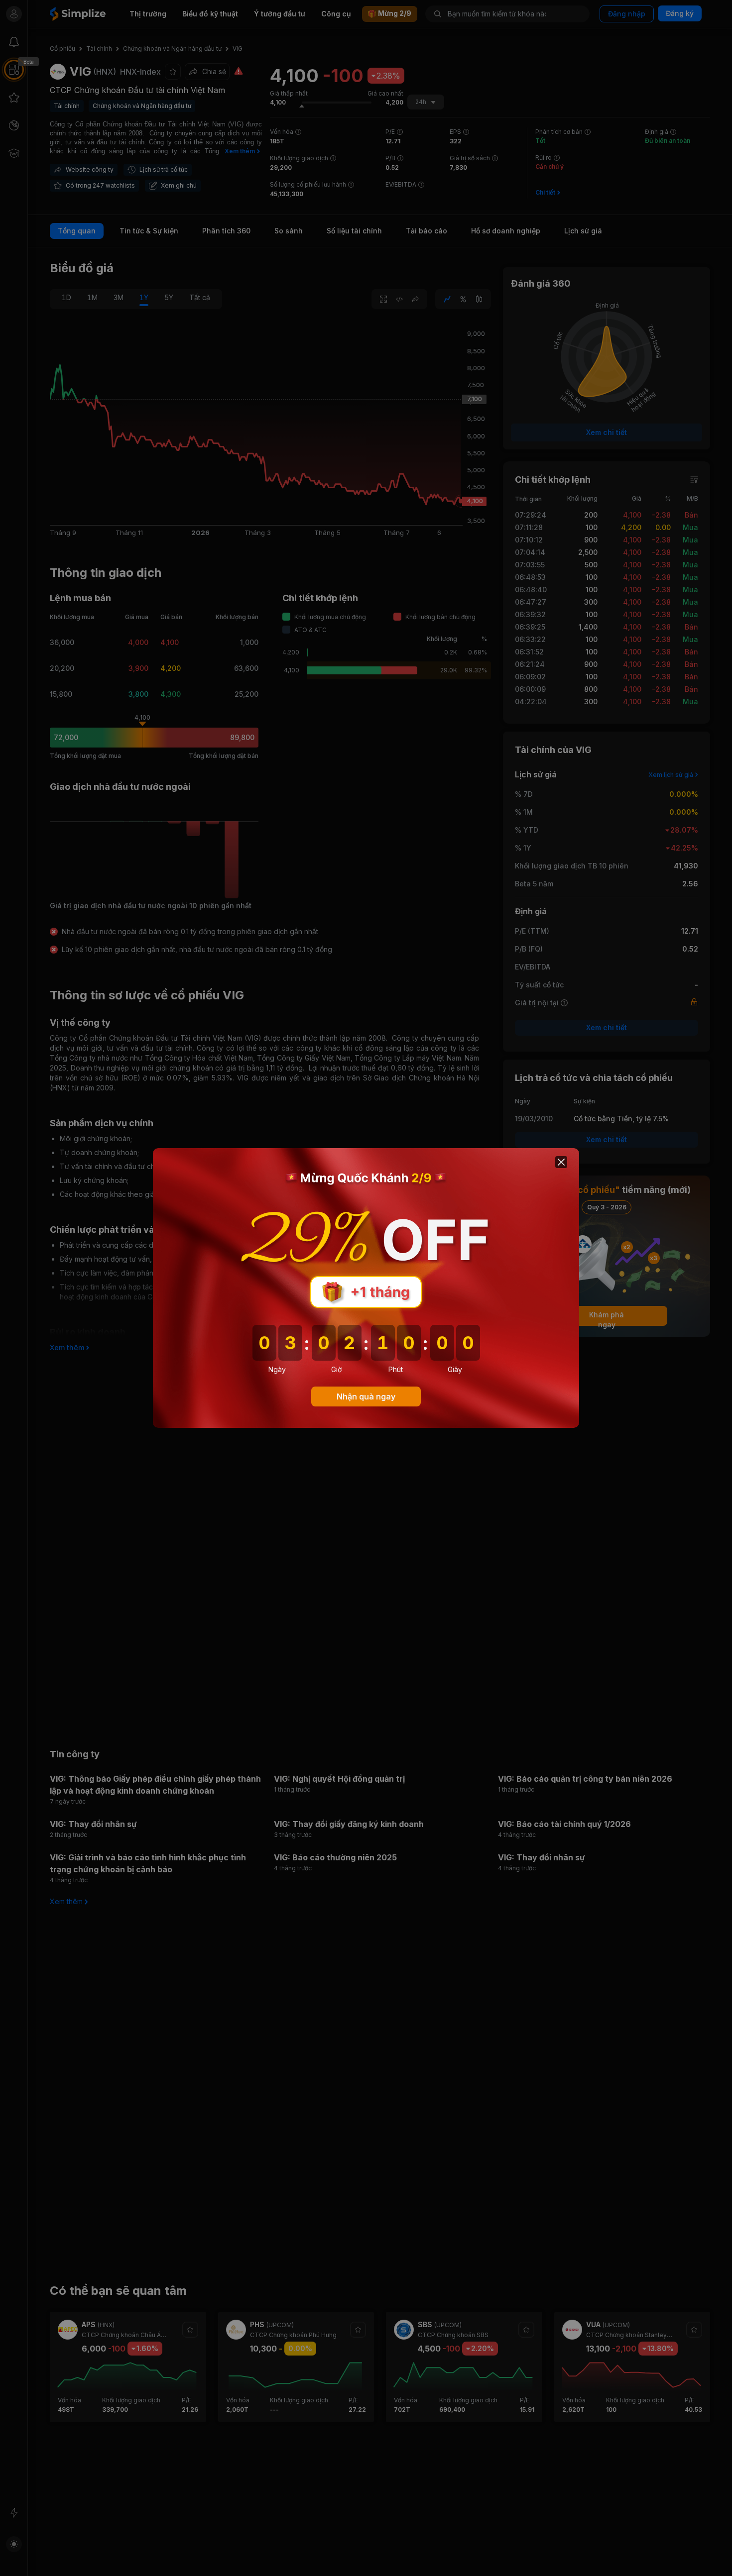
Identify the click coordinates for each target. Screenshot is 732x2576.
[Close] (561, 1162)
